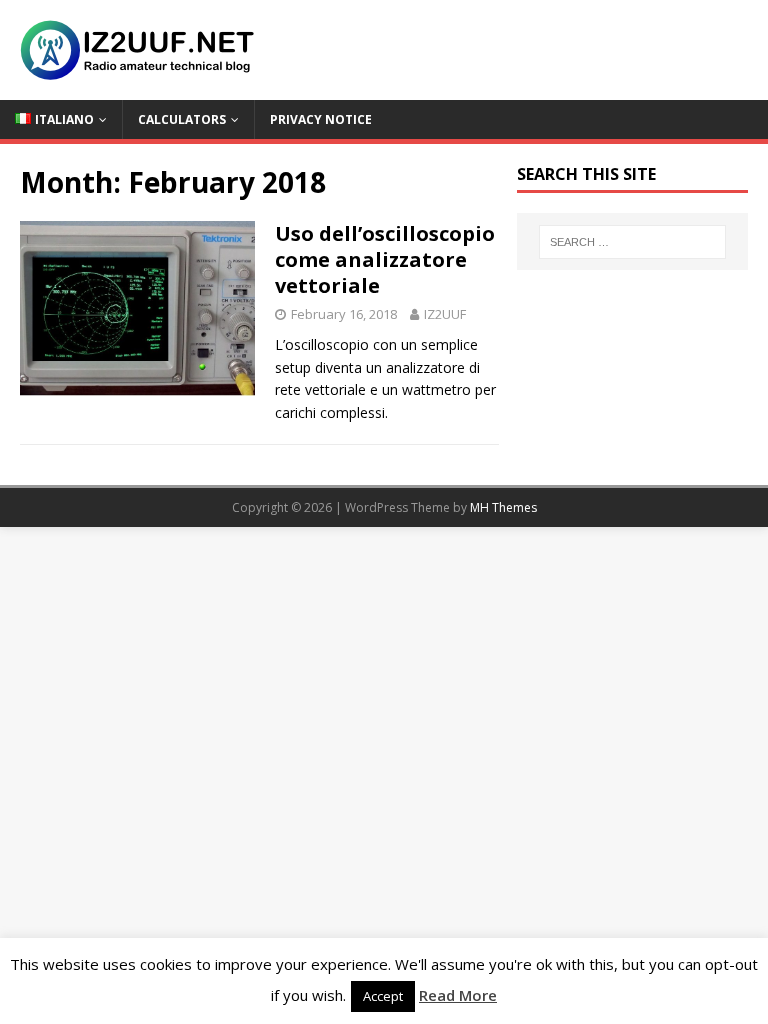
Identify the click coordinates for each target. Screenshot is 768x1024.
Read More (458, 995)
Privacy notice (321, 119)
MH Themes (503, 507)
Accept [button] (383, 996)
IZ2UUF (445, 314)
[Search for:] (632, 242)
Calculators (182, 119)
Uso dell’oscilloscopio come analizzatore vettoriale (385, 259)
